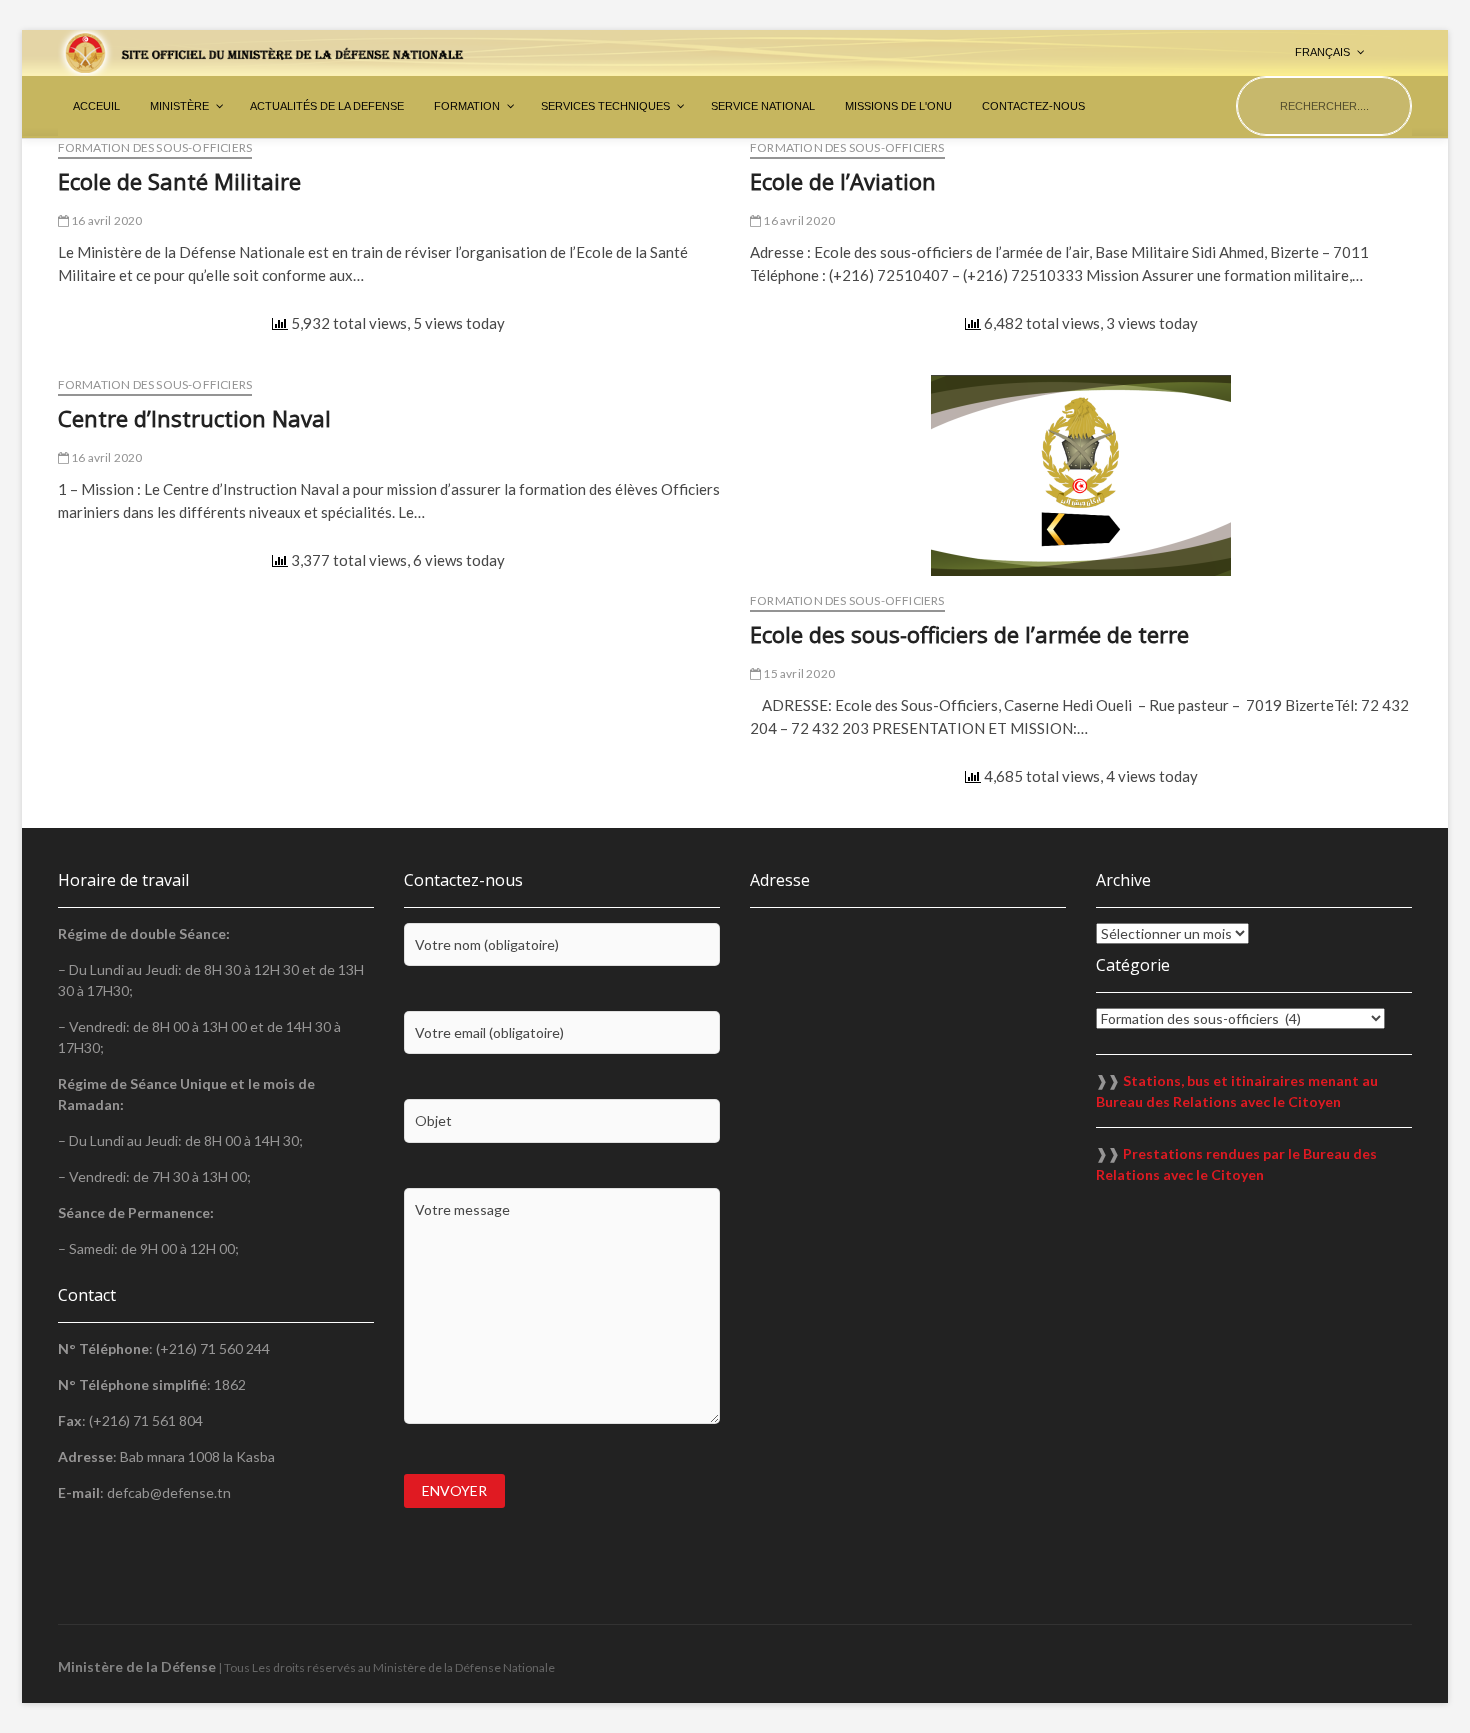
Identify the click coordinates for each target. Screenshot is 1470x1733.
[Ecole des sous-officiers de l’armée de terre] (1081, 475)
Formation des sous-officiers (155, 147)
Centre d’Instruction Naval (194, 418)
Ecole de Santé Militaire (179, 181)
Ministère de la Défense (137, 1666)
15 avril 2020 (798, 673)
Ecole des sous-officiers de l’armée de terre (969, 634)
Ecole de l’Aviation (843, 181)
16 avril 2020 (106, 220)
